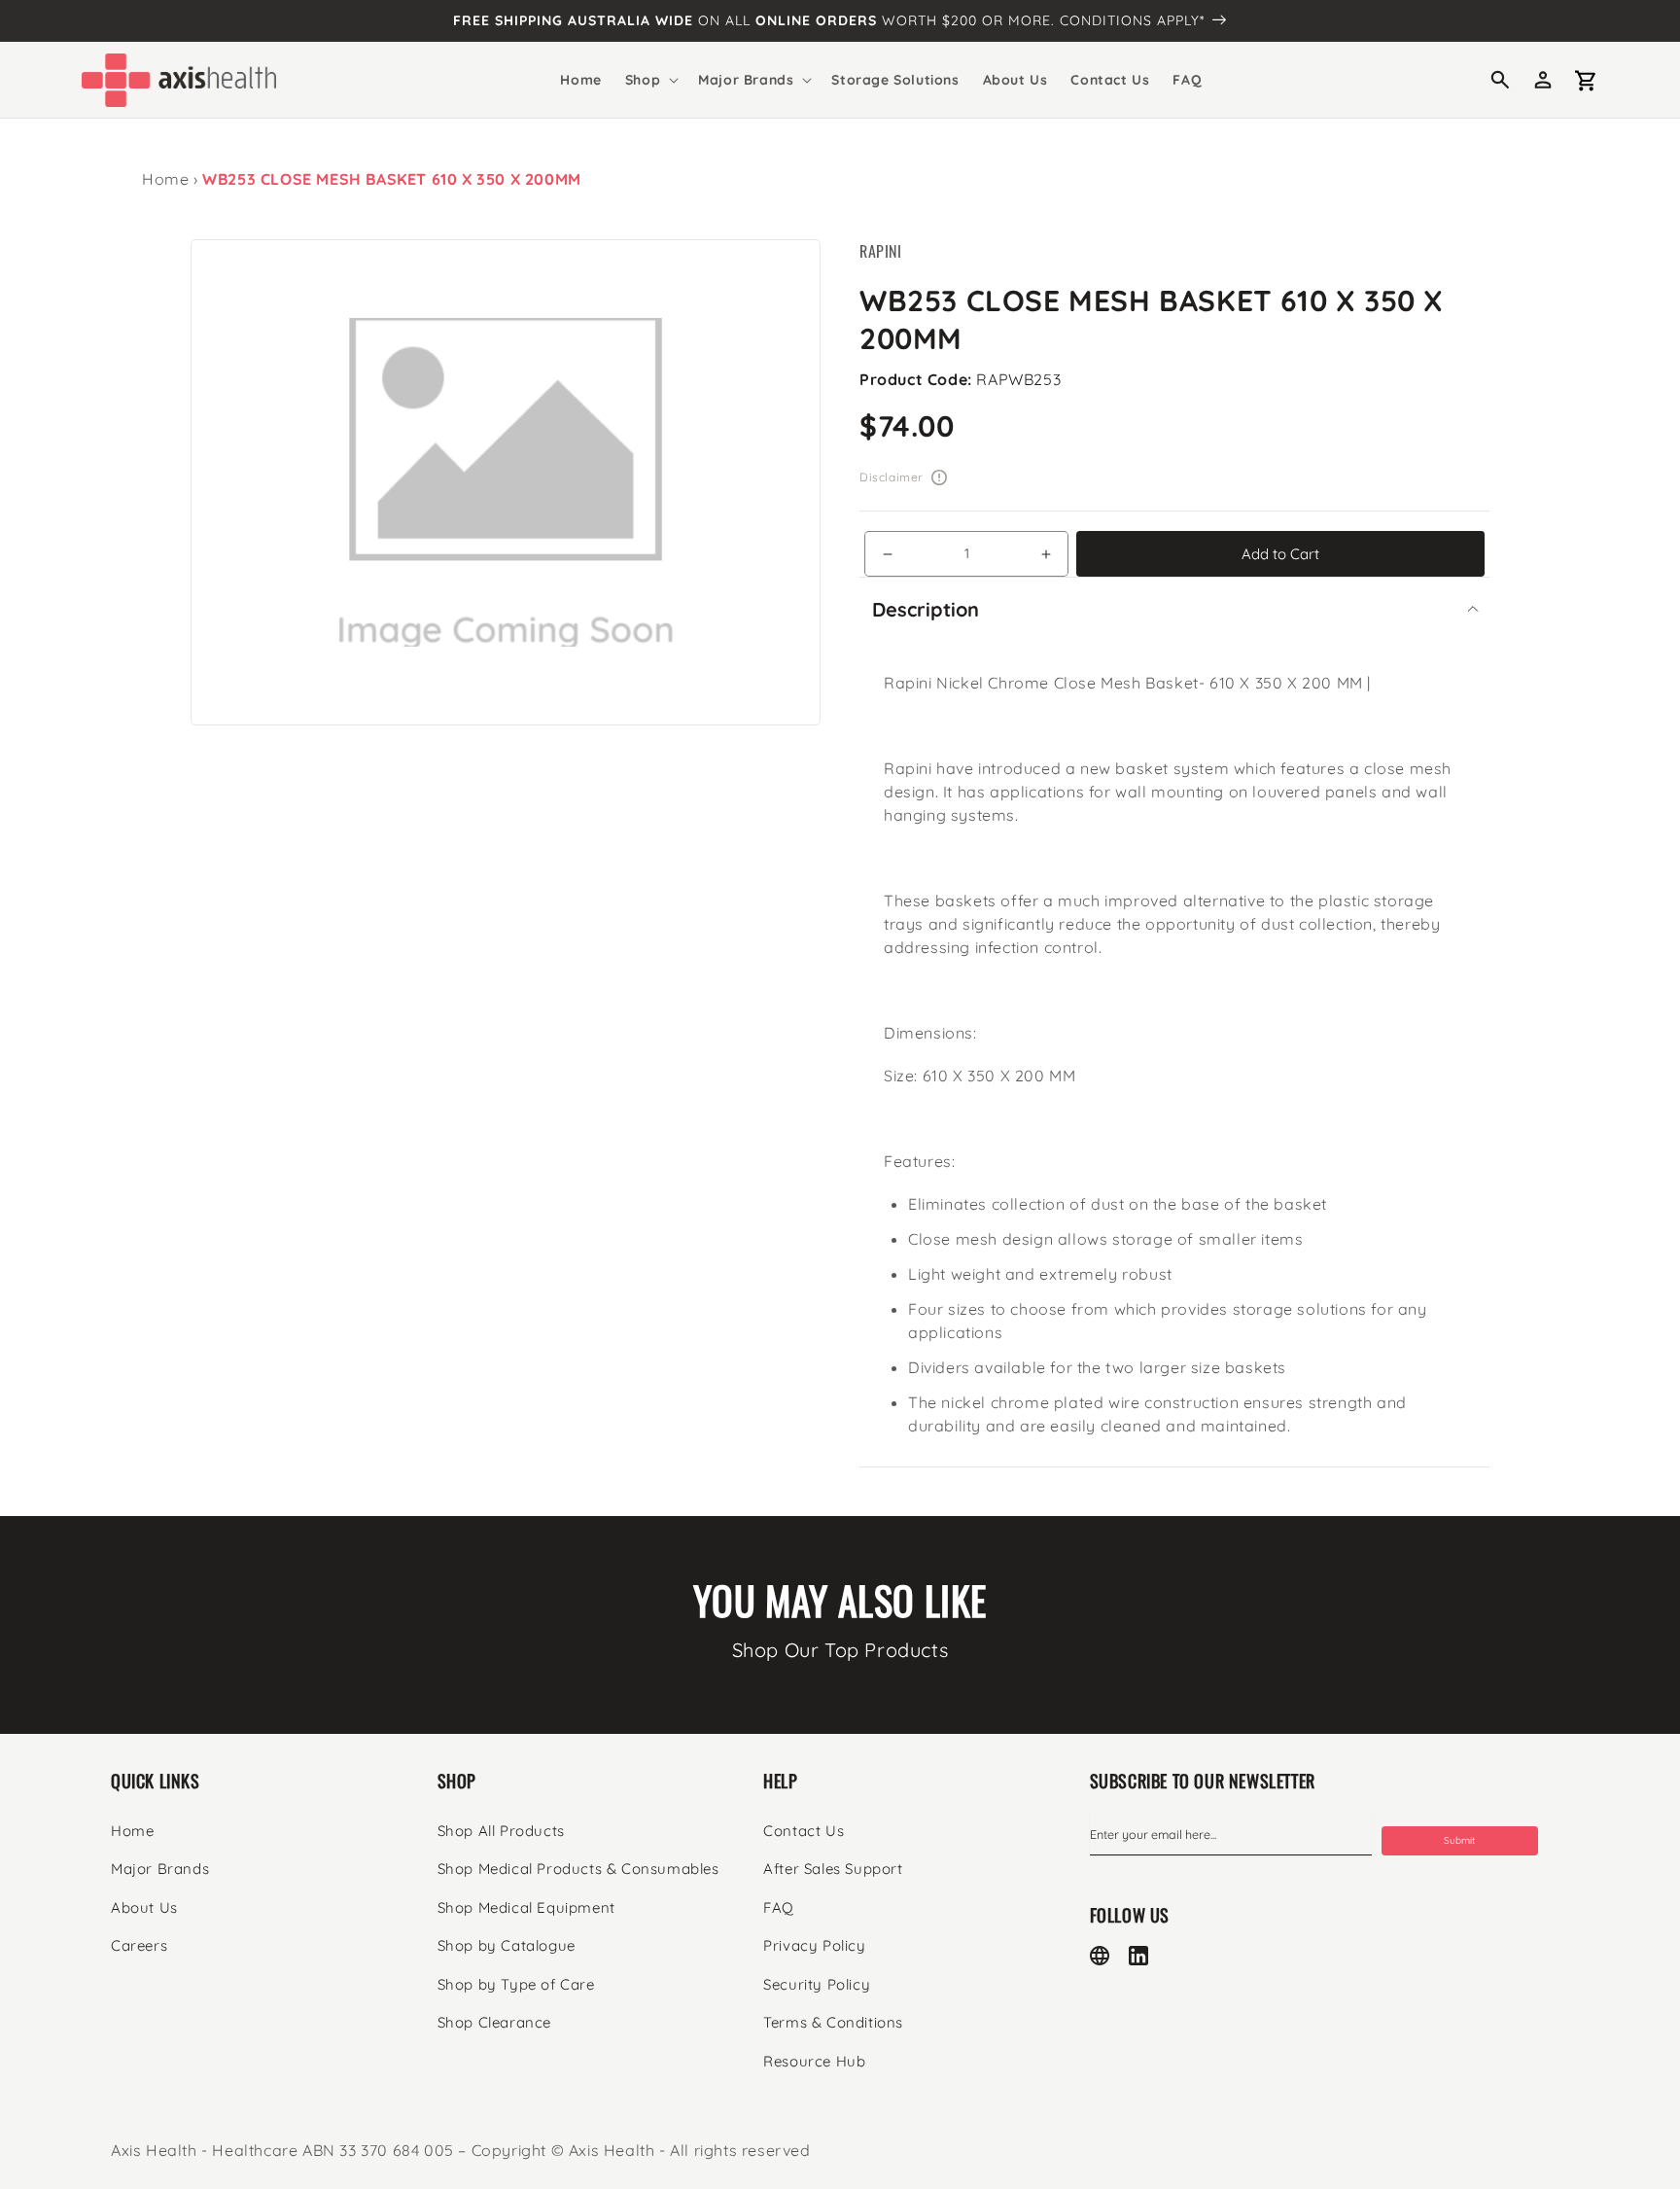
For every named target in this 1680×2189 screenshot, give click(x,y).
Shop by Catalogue (507, 1945)
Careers (139, 1945)
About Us (144, 1907)
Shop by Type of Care (516, 1984)
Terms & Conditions (833, 2022)
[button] (650, 80)
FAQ (779, 1907)
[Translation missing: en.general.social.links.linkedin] (1138, 1956)
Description (926, 609)
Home (165, 179)
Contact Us (804, 1831)
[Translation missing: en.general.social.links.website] (1100, 1956)
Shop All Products (501, 1831)
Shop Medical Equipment (526, 1907)
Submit (1459, 1840)
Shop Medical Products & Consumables (578, 1869)
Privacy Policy (814, 1945)
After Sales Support (833, 1869)
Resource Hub (814, 2061)
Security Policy (817, 1984)
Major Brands (160, 1869)
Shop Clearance (494, 2022)
